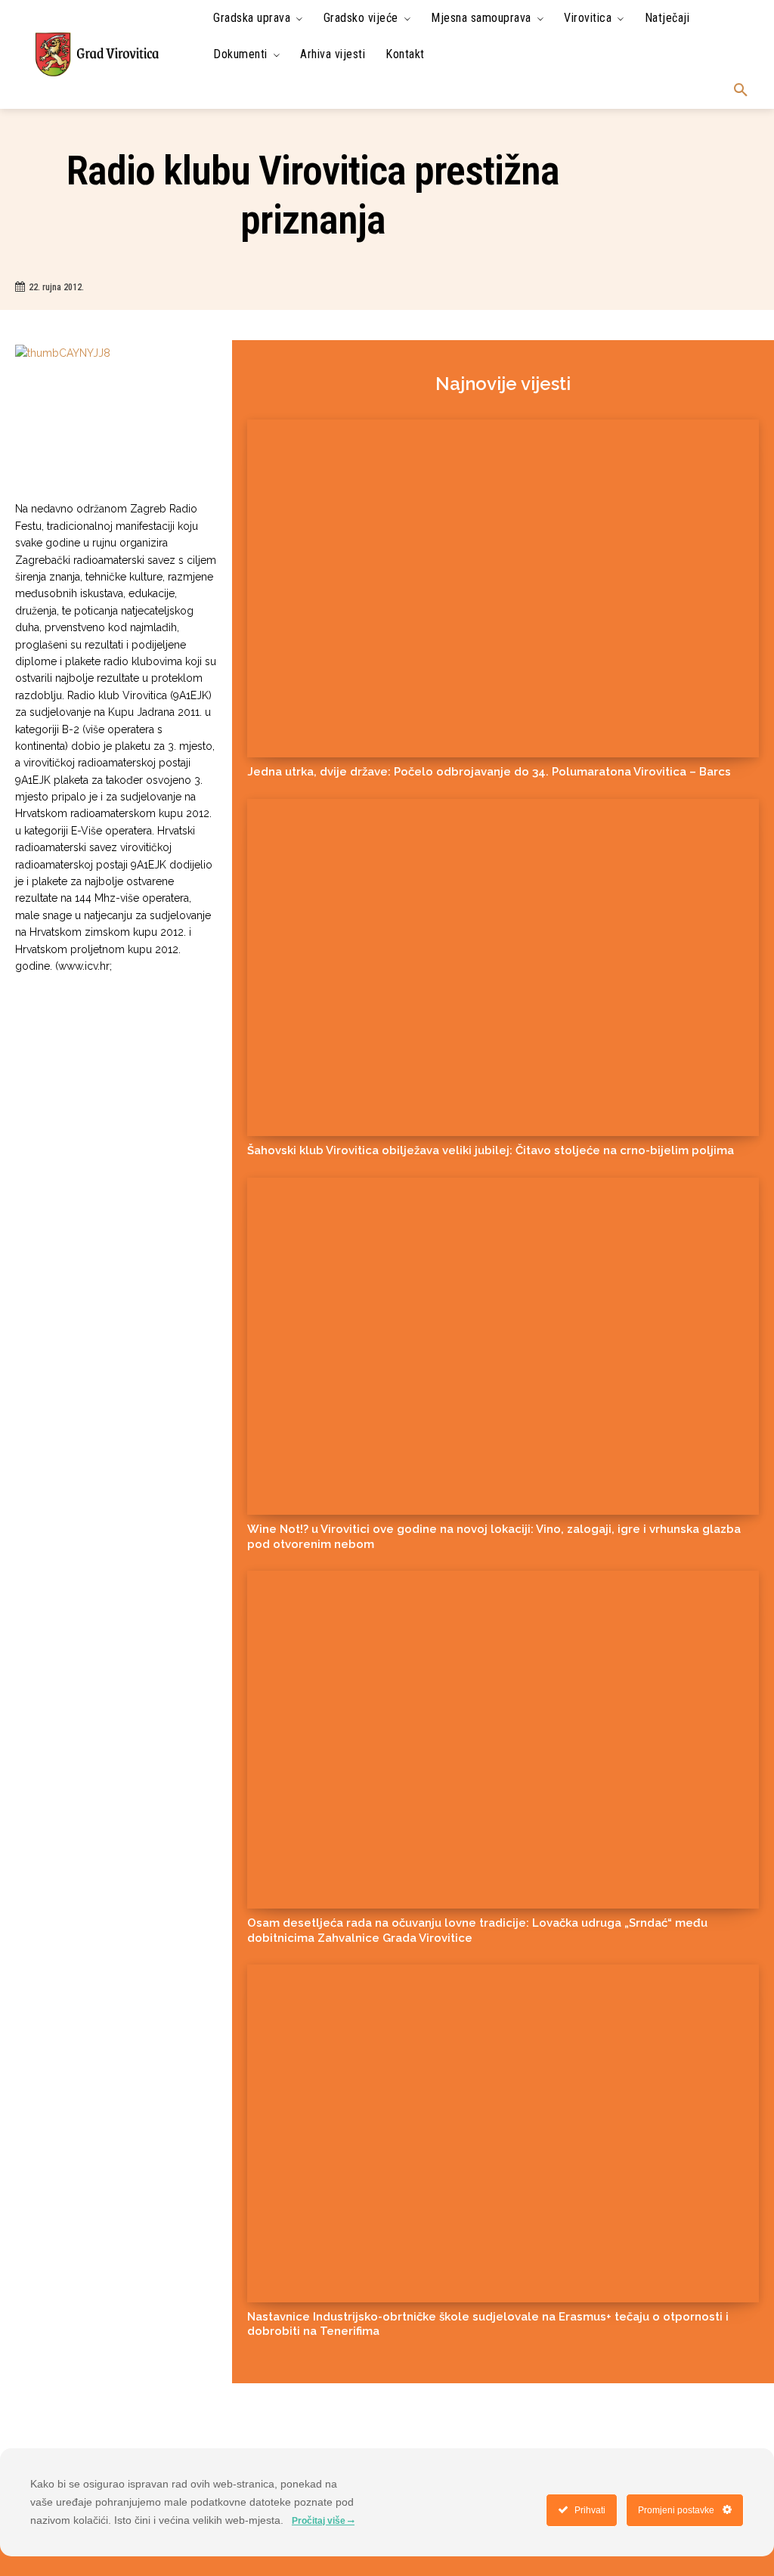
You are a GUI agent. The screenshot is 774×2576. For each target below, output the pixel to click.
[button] (741, 91)
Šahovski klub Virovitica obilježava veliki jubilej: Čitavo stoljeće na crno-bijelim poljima (491, 1150)
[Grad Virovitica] (97, 54)
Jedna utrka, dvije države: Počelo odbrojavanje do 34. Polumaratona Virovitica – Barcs (489, 772)
